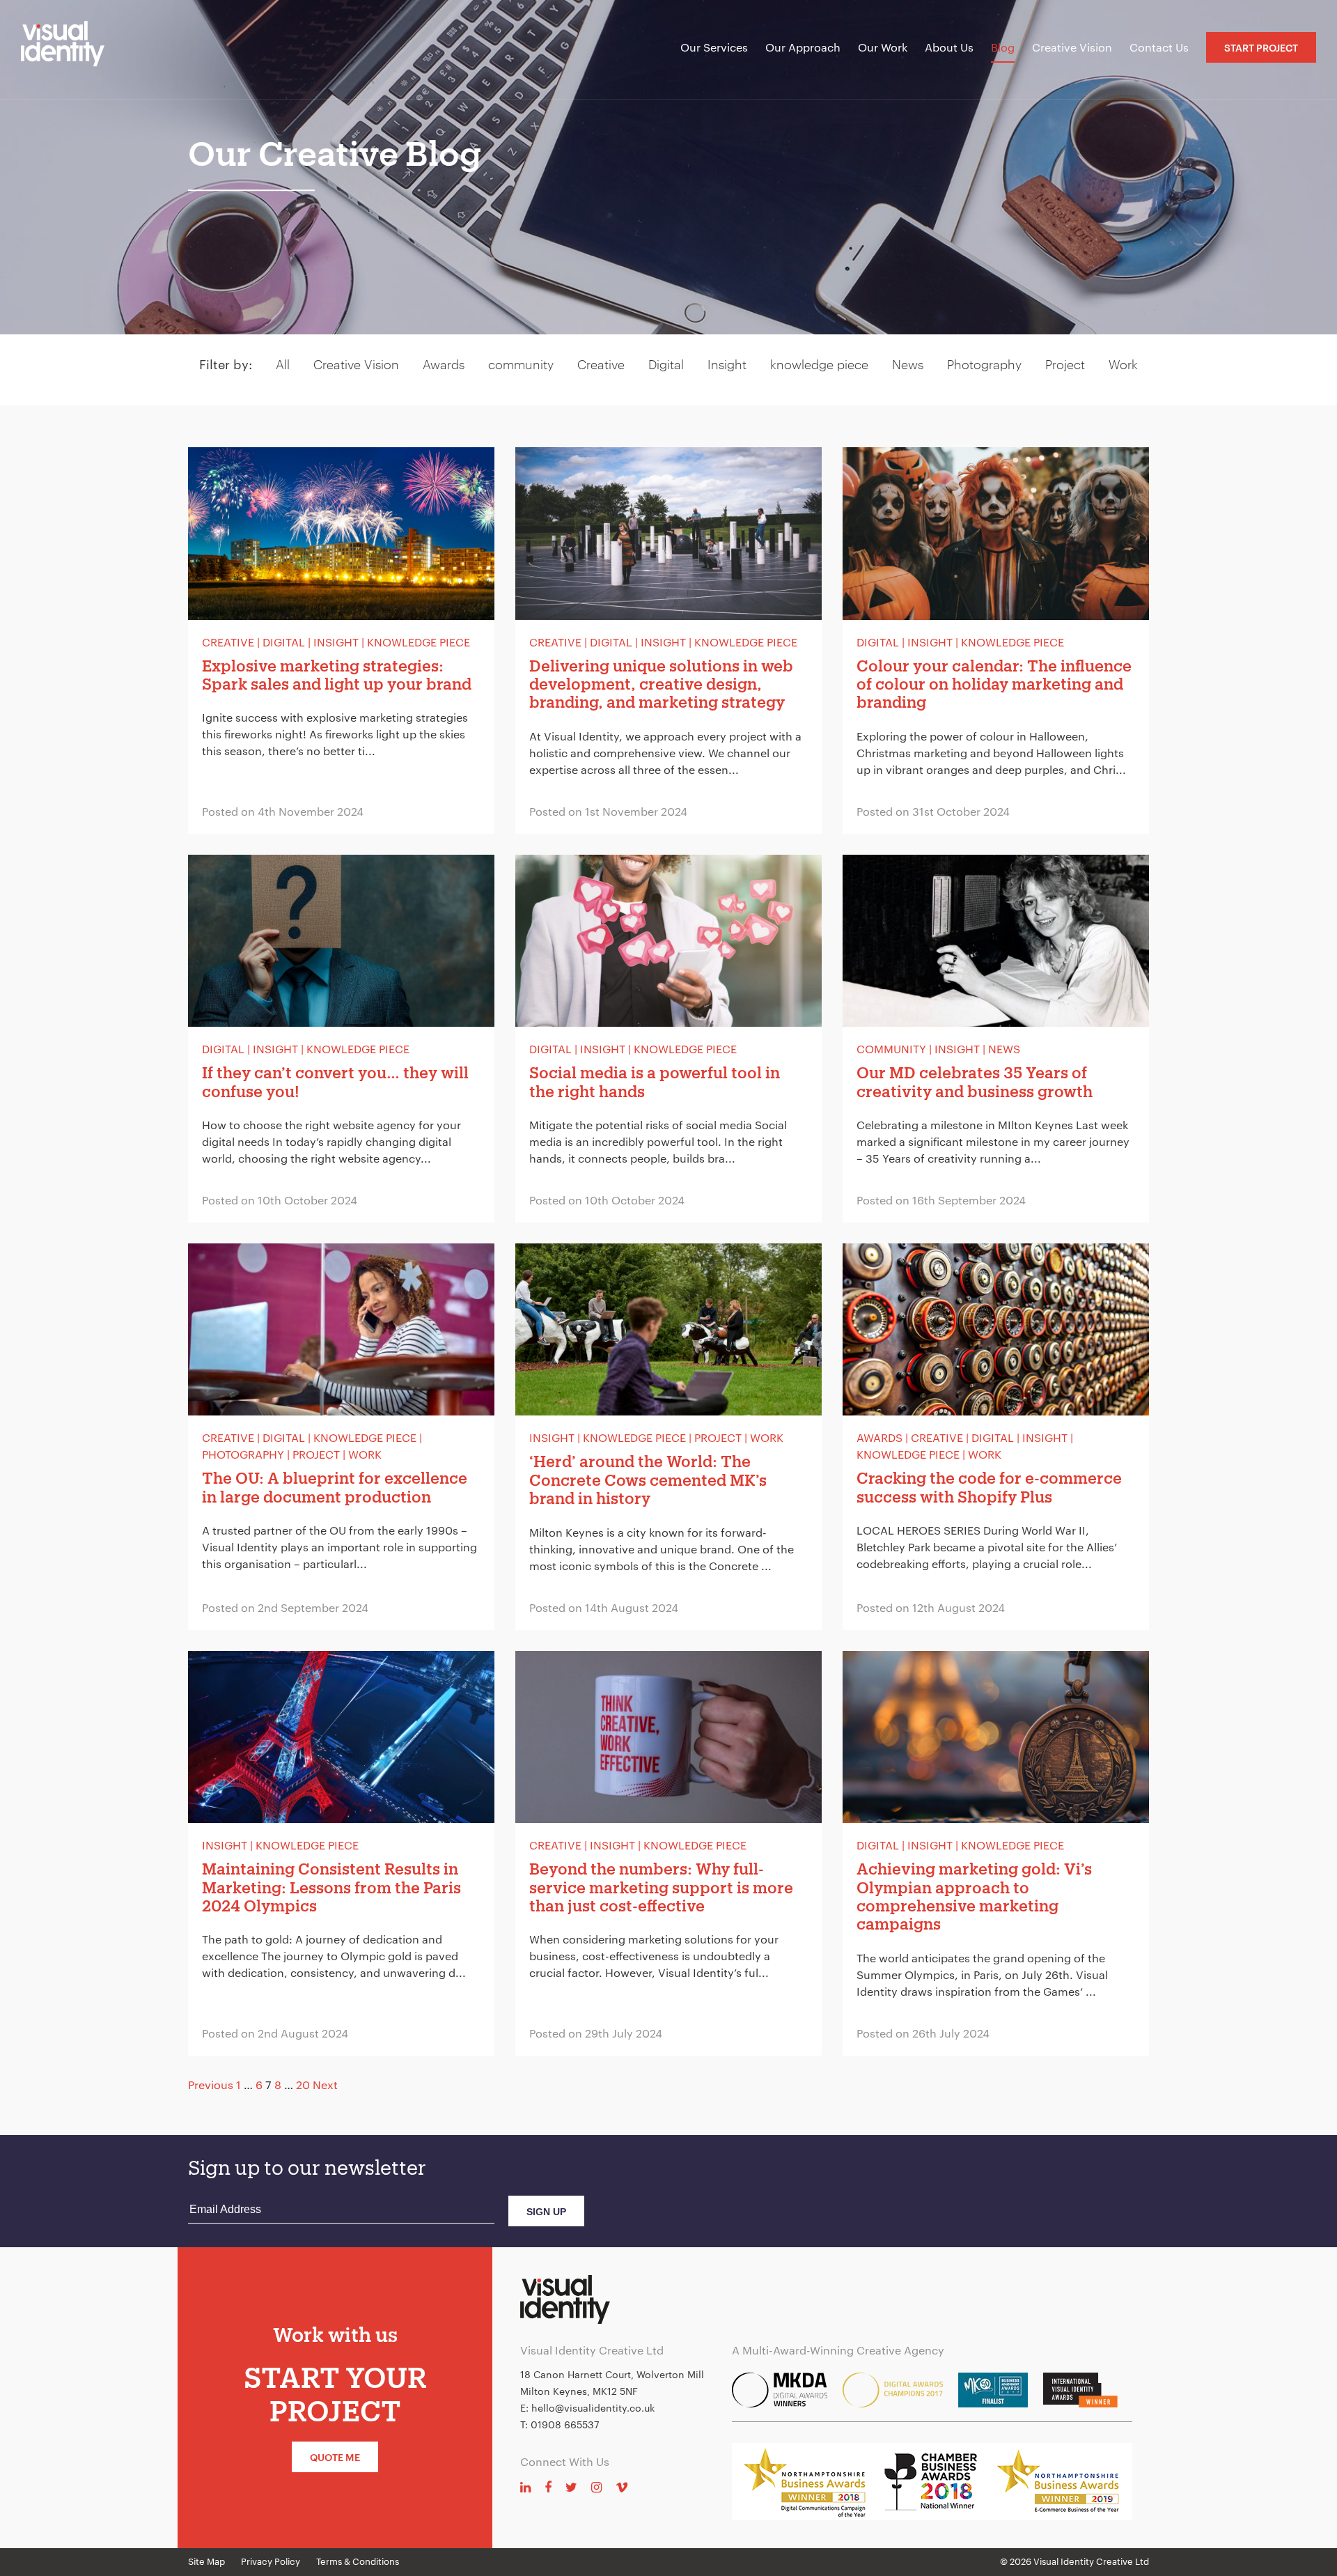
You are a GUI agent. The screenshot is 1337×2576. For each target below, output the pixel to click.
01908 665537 (565, 2424)
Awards (444, 364)
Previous (211, 2085)
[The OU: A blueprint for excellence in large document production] (341, 1437)
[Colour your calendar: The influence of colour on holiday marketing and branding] (996, 641)
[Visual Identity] (73, 49)
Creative (601, 364)
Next (325, 2085)
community (521, 364)
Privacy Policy (271, 2561)
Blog (1003, 47)
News (908, 364)
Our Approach (803, 47)
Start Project (1261, 48)
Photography (984, 364)
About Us (949, 47)
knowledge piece (819, 364)
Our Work (883, 47)
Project (1065, 364)
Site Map (206, 2561)
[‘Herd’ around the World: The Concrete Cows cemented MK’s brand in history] (668, 1437)
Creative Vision (1072, 47)
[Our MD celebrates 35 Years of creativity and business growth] (996, 1039)
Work (1123, 364)
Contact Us (1159, 47)
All (283, 364)
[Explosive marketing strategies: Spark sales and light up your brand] (341, 641)
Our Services (714, 47)
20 (303, 2085)
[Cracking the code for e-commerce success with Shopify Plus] (996, 1437)
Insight (727, 364)
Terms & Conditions (358, 2561)
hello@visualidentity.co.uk (593, 2408)
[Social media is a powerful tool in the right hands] (668, 1039)
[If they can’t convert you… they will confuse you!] (341, 1039)
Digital (666, 364)
